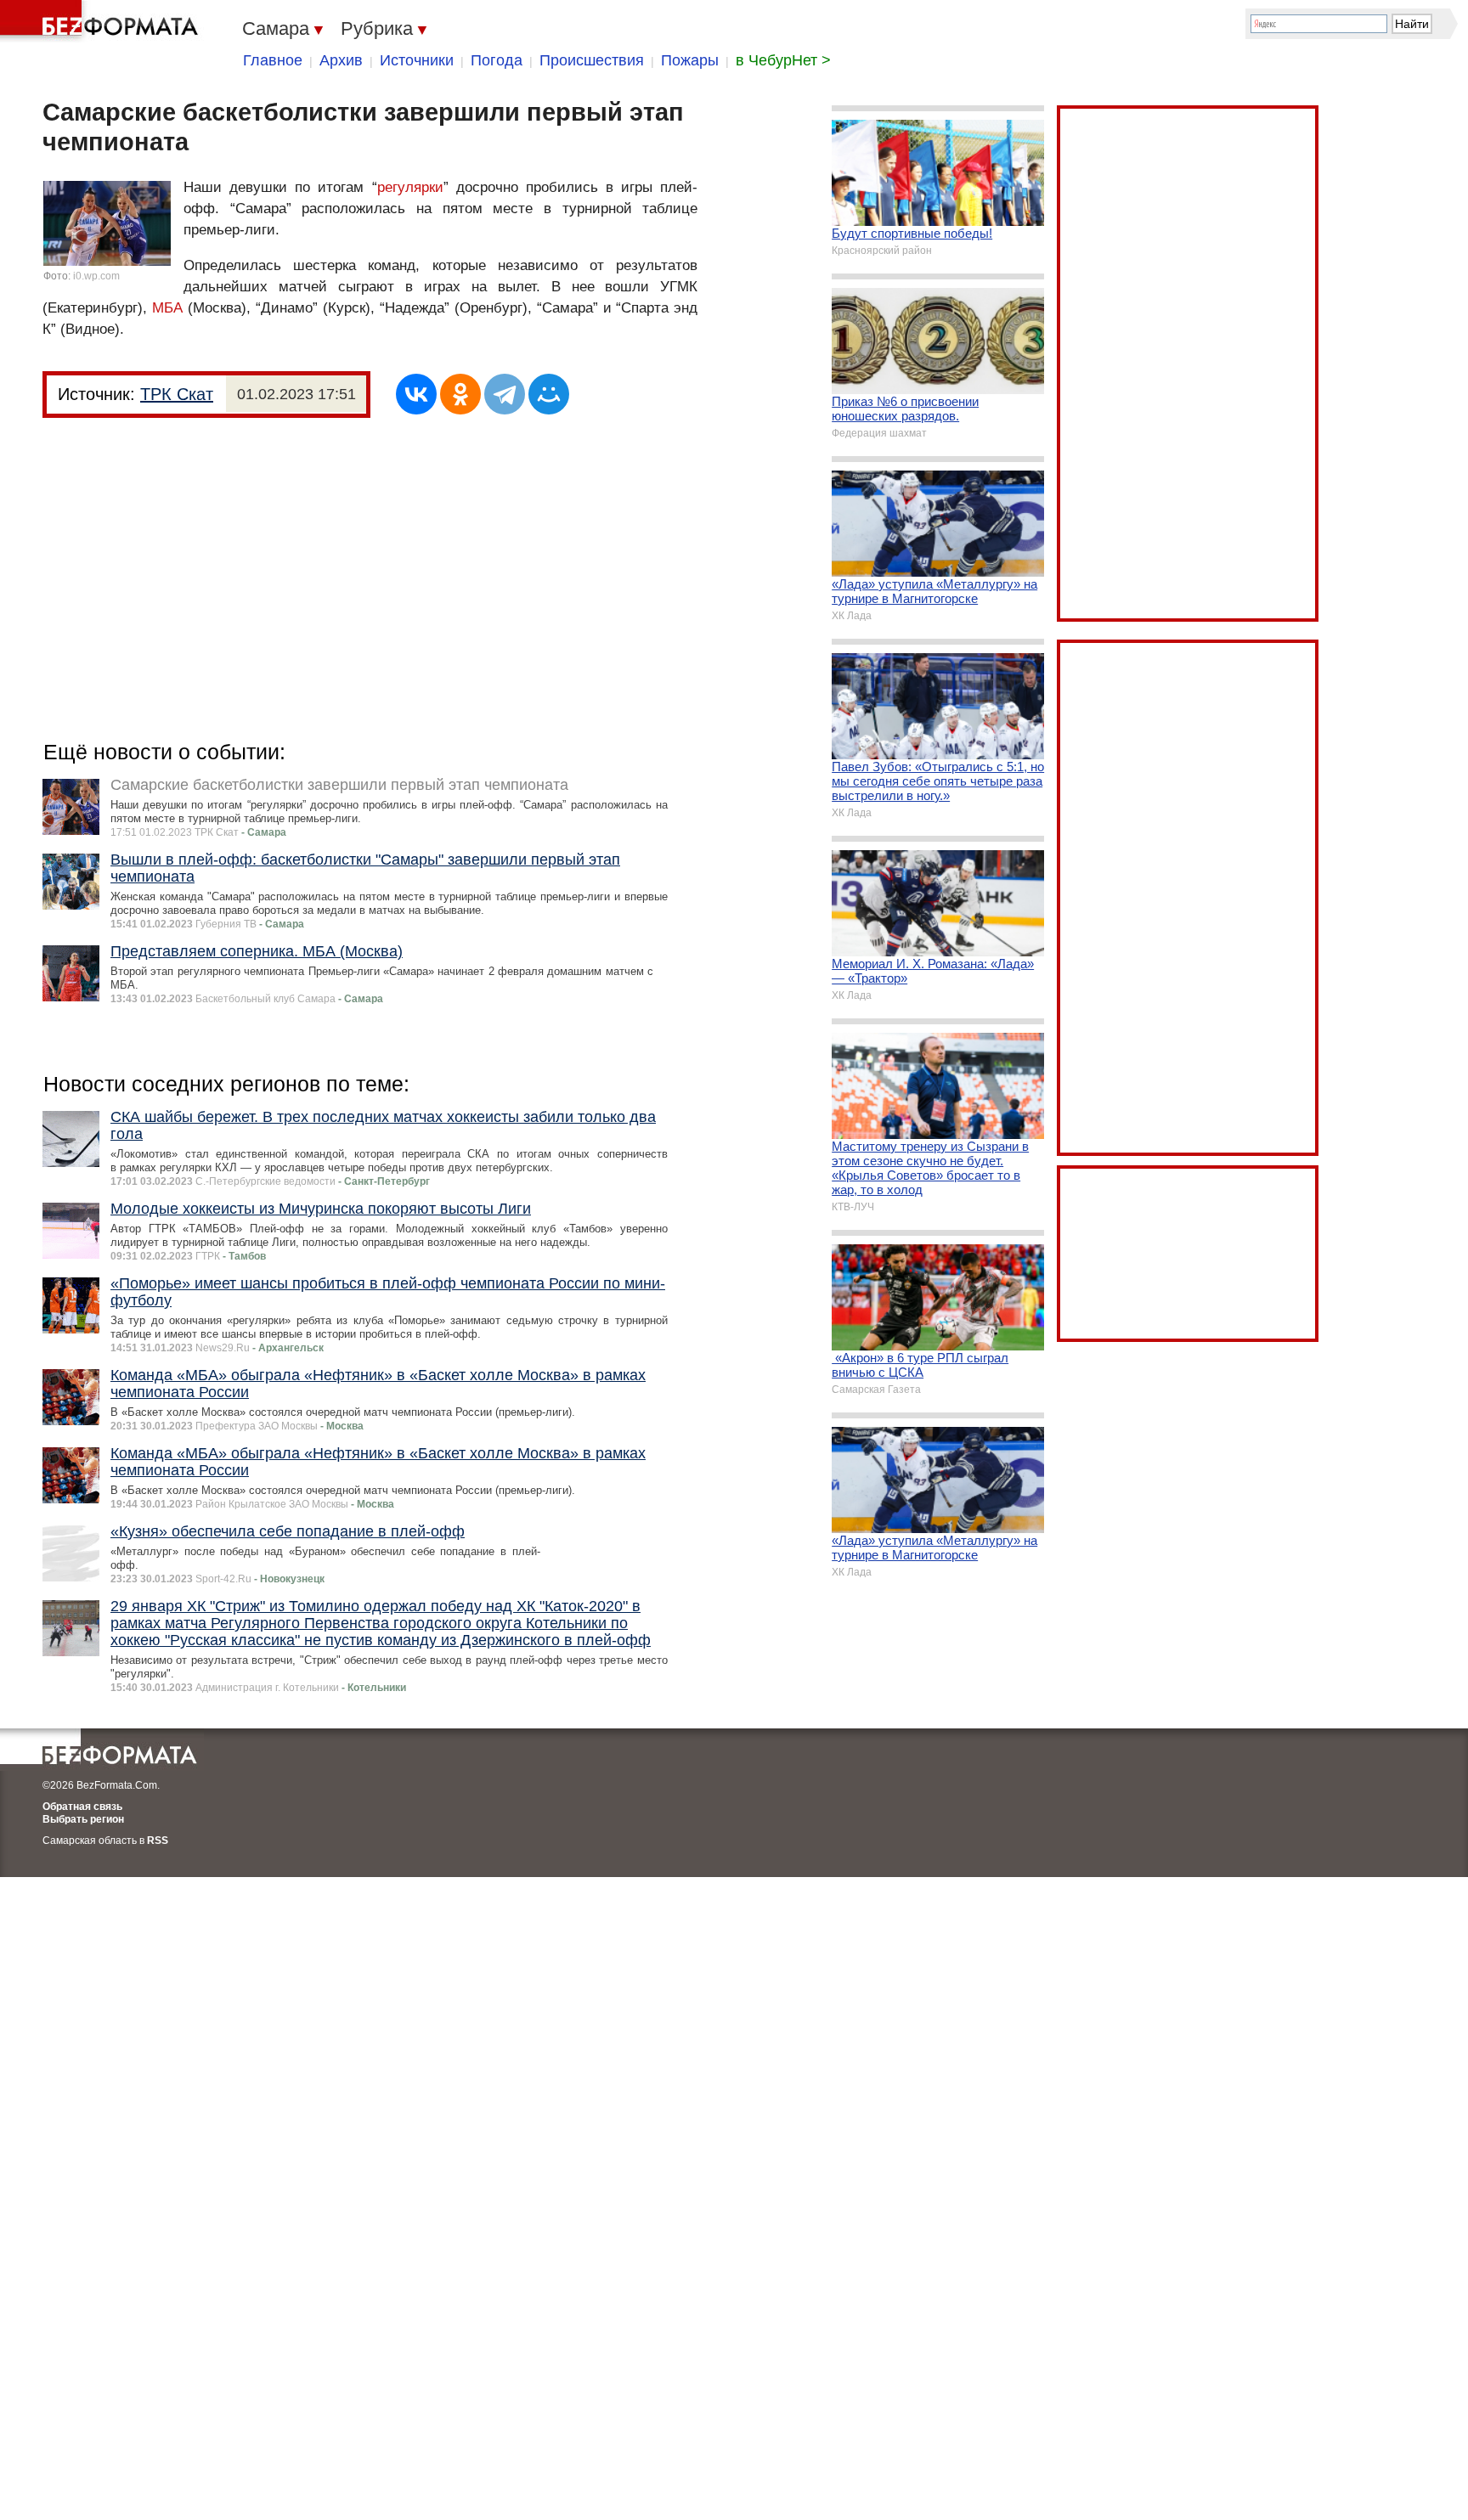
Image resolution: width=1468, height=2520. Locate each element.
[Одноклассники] (460, 394)
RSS (158, 1841)
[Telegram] (505, 394)
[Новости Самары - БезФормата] (102, 21)
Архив (341, 60)
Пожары (690, 60)
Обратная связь (82, 1807)
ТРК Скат (177, 394)
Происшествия (592, 60)
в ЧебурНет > (783, 60)
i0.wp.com (96, 276)
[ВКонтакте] (416, 394)
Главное (273, 60)
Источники (417, 60)
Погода (497, 60)
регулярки (410, 187)
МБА (167, 308)
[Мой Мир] (549, 394)
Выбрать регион (83, 1819)
